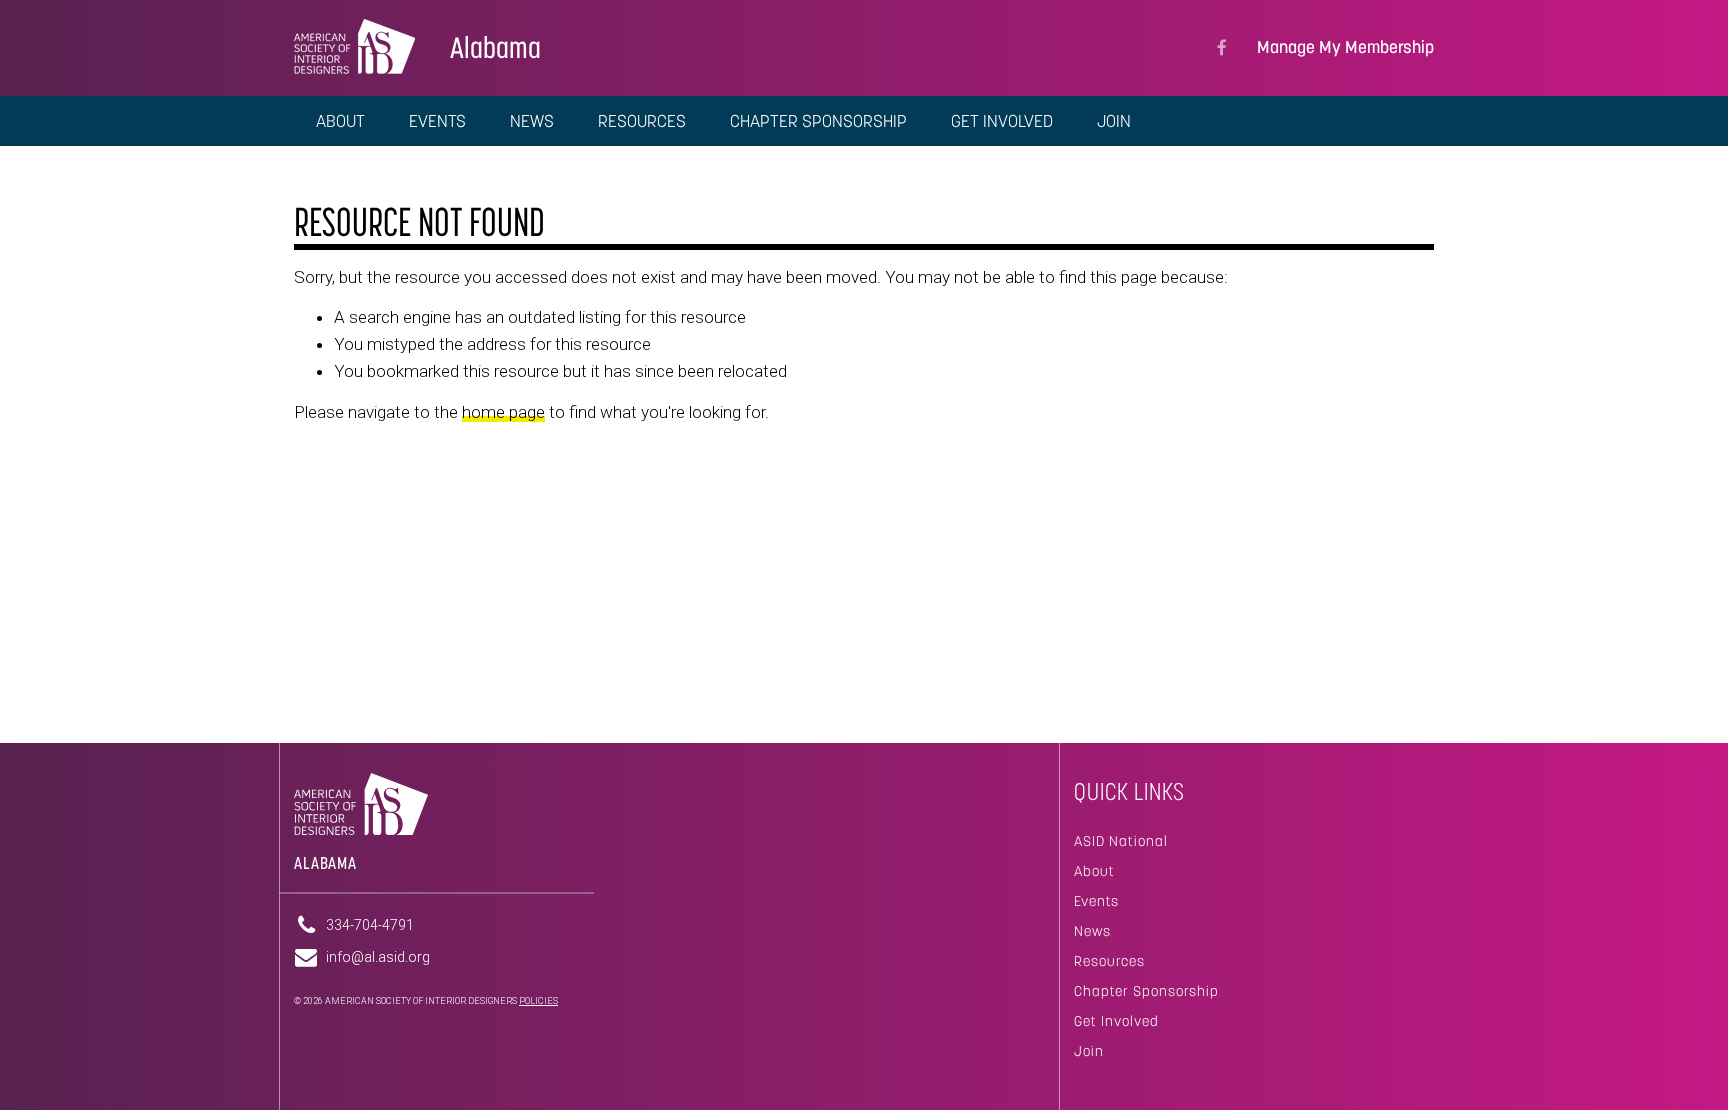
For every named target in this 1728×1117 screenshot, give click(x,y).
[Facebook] (1222, 48)
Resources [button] (642, 121)
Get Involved (1116, 1021)
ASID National (1121, 841)
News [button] (532, 121)
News (1092, 931)
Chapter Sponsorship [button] (818, 121)
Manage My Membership (1345, 47)
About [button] (340, 121)
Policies (538, 1001)
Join (1114, 121)
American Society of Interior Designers (354, 46)
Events (1096, 901)
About (1094, 871)
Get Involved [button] (1002, 121)
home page (503, 412)
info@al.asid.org (378, 957)
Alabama (495, 47)
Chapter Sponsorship (1146, 991)
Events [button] (437, 121)
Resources (1109, 961)
